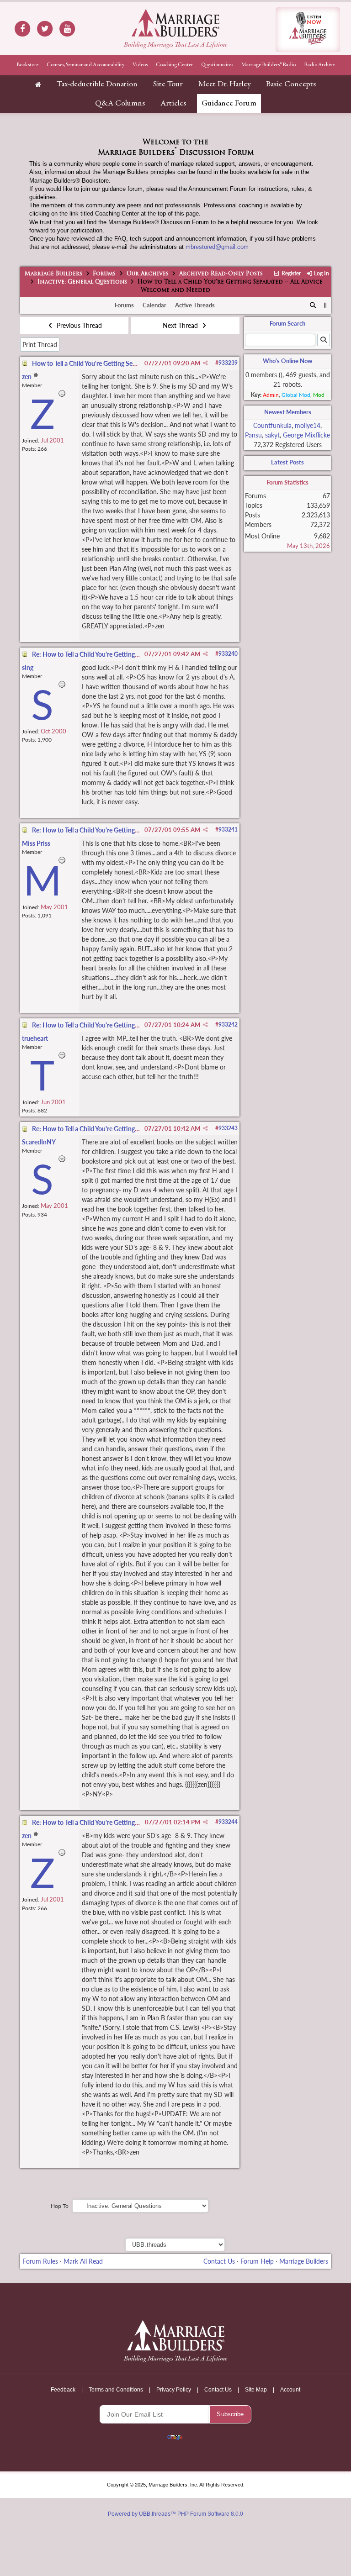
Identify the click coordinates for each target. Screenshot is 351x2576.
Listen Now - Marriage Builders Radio (308, 30)
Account (290, 2390)
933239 (228, 363)
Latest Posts (287, 462)
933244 (228, 1822)
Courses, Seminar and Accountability (85, 65)
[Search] (313, 306)
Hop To (60, 2206)
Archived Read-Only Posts (221, 274)
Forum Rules (40, 2261)
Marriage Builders (53, 274)
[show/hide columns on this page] (326, 305)
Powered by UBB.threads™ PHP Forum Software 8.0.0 (175, 2514)
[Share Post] (205, 363)
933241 (228, 830)
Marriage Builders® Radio (269, 65)
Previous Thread (78, 325)
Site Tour (168, 84)
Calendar (154, 305)
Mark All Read (83, 2261)
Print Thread (40, 345)
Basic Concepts (291, 84)
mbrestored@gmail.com (217, 247)
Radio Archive (319, 65)
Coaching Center (174, 65)
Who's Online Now (287, 361)
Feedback (63, 2390)
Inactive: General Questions (82, 282)
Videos (140, 65)
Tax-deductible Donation (97, 84)
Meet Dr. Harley (224, 84)
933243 (228, 1128)
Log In (321, 273)
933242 (228, 1025)
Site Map (256, 2390)
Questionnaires (217, 65)
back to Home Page (175, 23)
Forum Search (287, 323)
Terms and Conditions (116, 2390)
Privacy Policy (174, 2390)
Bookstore (27, 65)
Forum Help (257, 2261)
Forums (104, 274)
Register (290, 273)
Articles (173, 104)
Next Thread (181, 325)
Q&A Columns (120, 104)
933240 (228, 654)
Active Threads (195, 305)
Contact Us (219, 2261)
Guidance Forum (229, 104)
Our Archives (148, 274)
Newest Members (288, 412)
